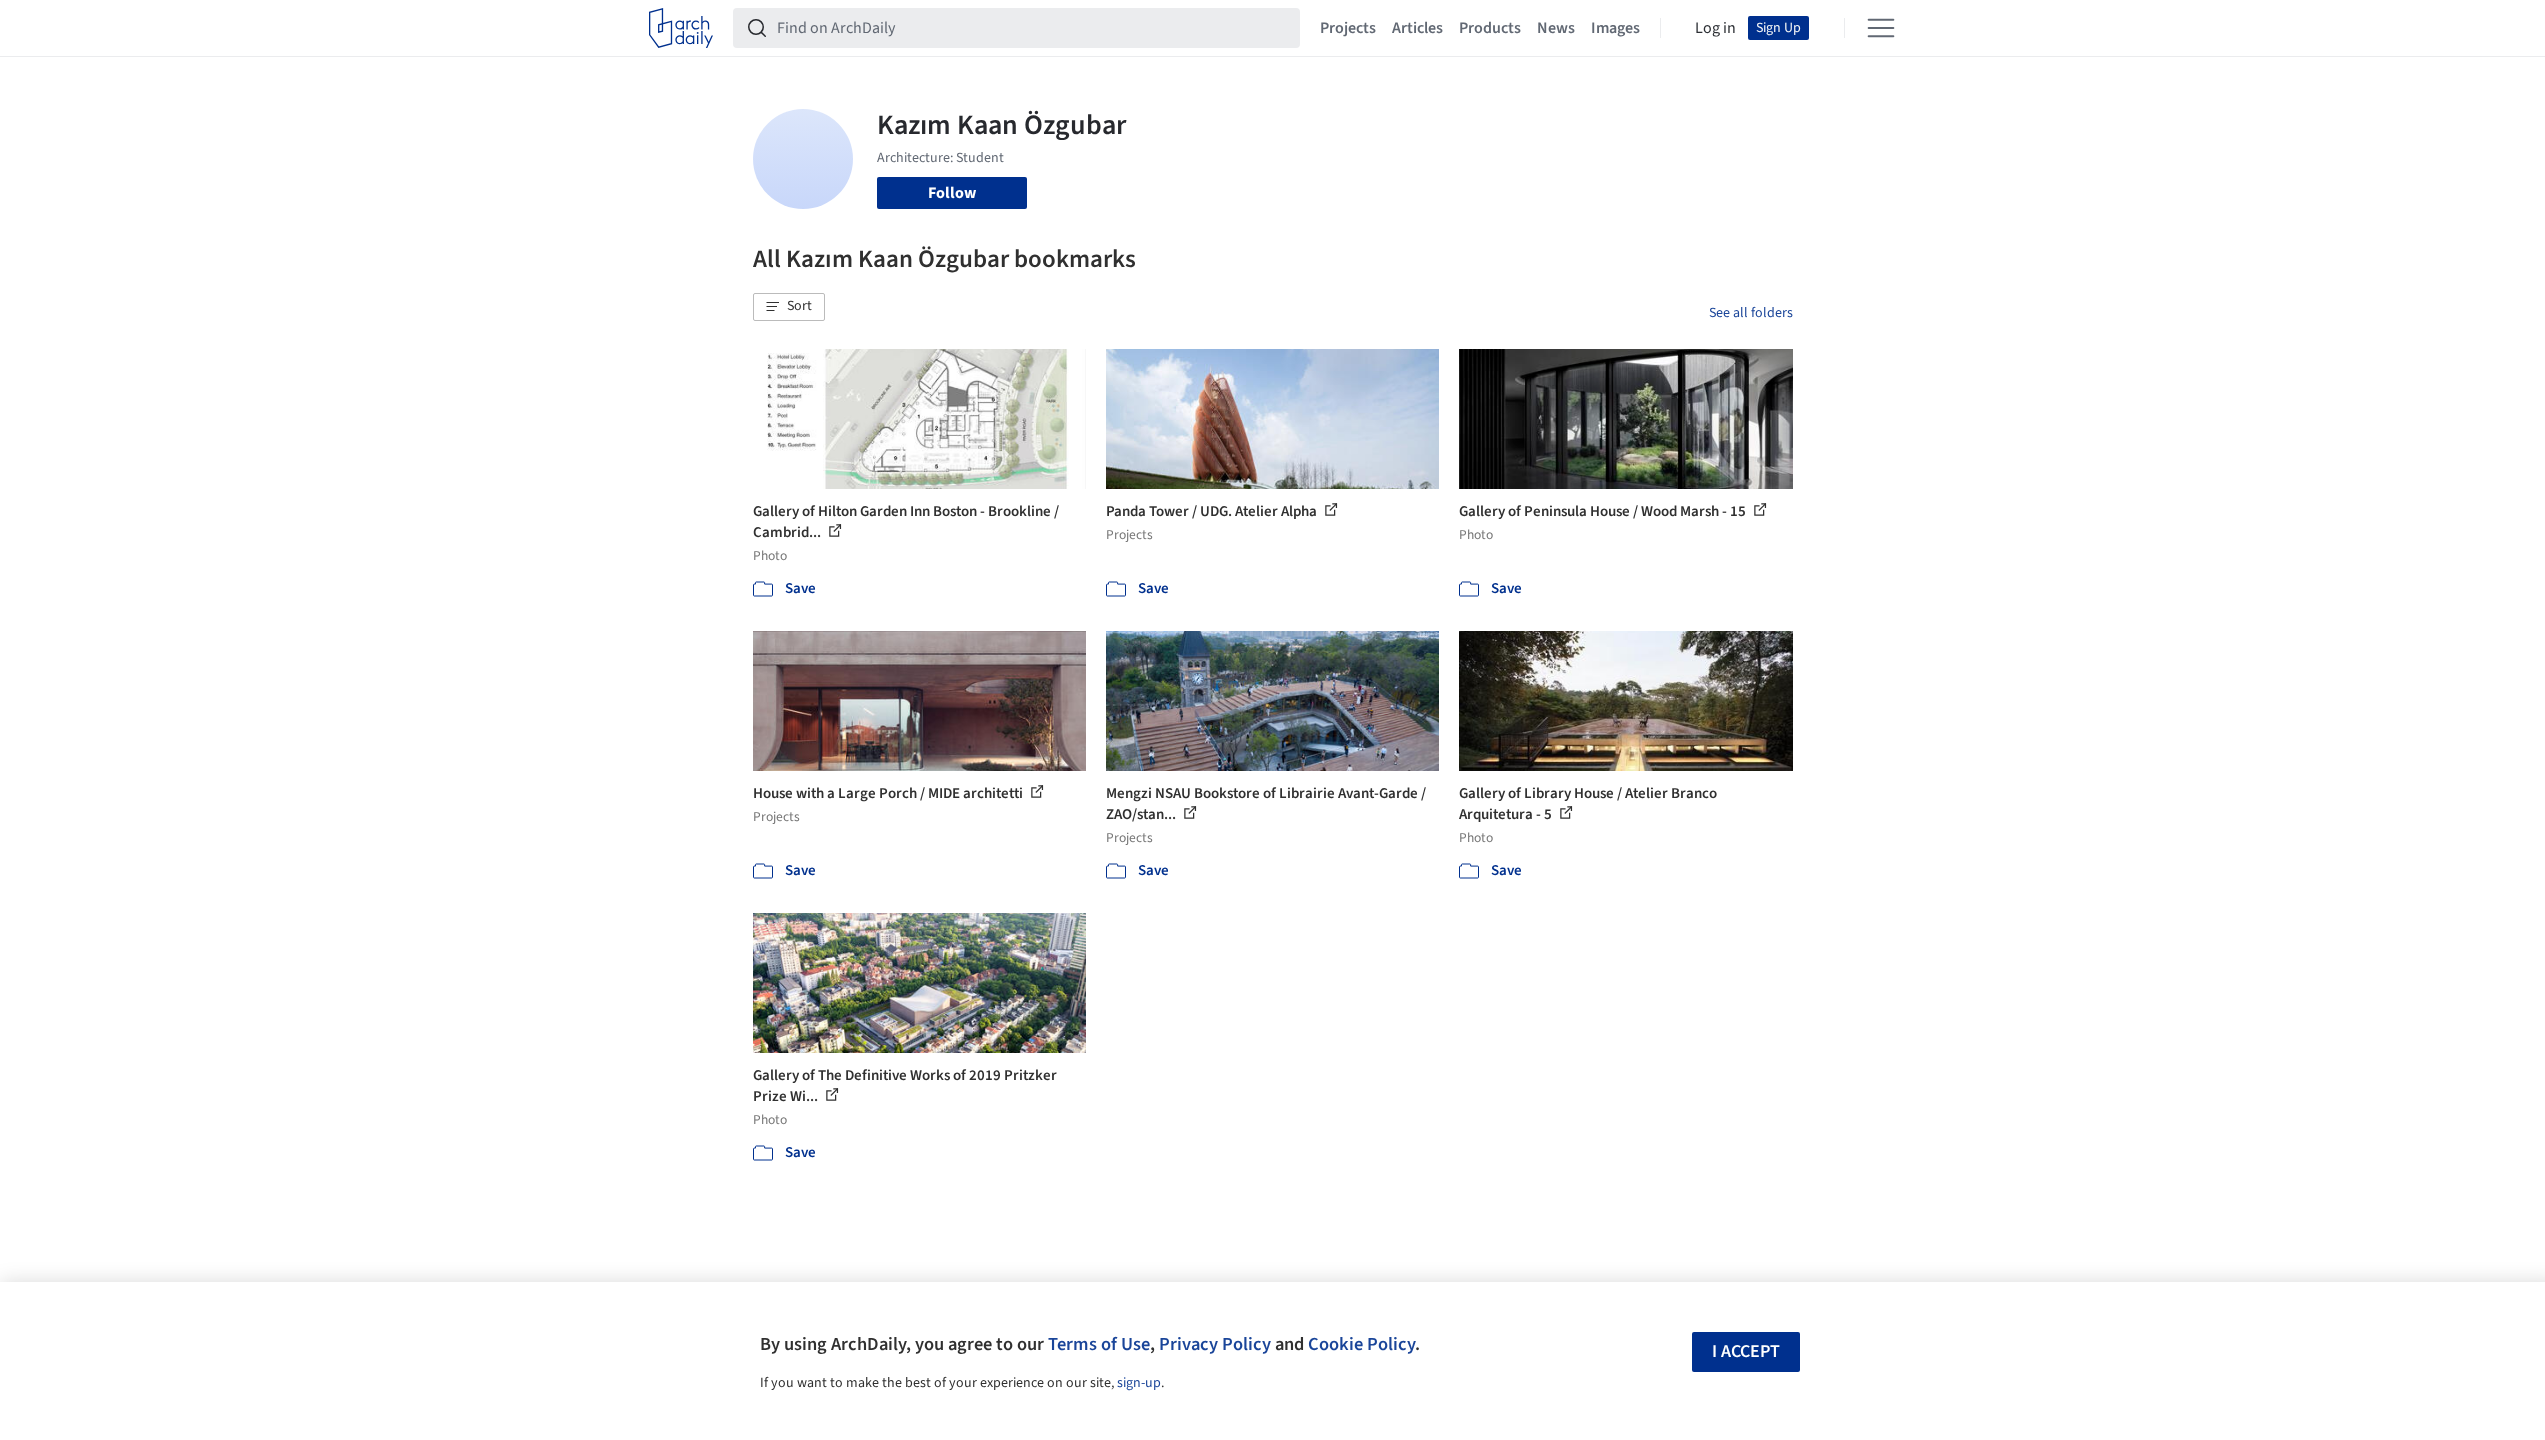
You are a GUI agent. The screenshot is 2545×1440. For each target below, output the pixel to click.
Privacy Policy (1215, 1344)
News (1556, 28)
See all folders (1751, 313)
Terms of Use (1099, 1344)
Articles (1417, 28)
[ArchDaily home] (681, 28)
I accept (1746, 1351)
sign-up (1139, 1383)
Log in (1715, 28)
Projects (1348, 28)
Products (1490, 28)
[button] (789, 307)
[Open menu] (1881, 28)
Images (1615, 28)
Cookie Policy (1361, 1344)
